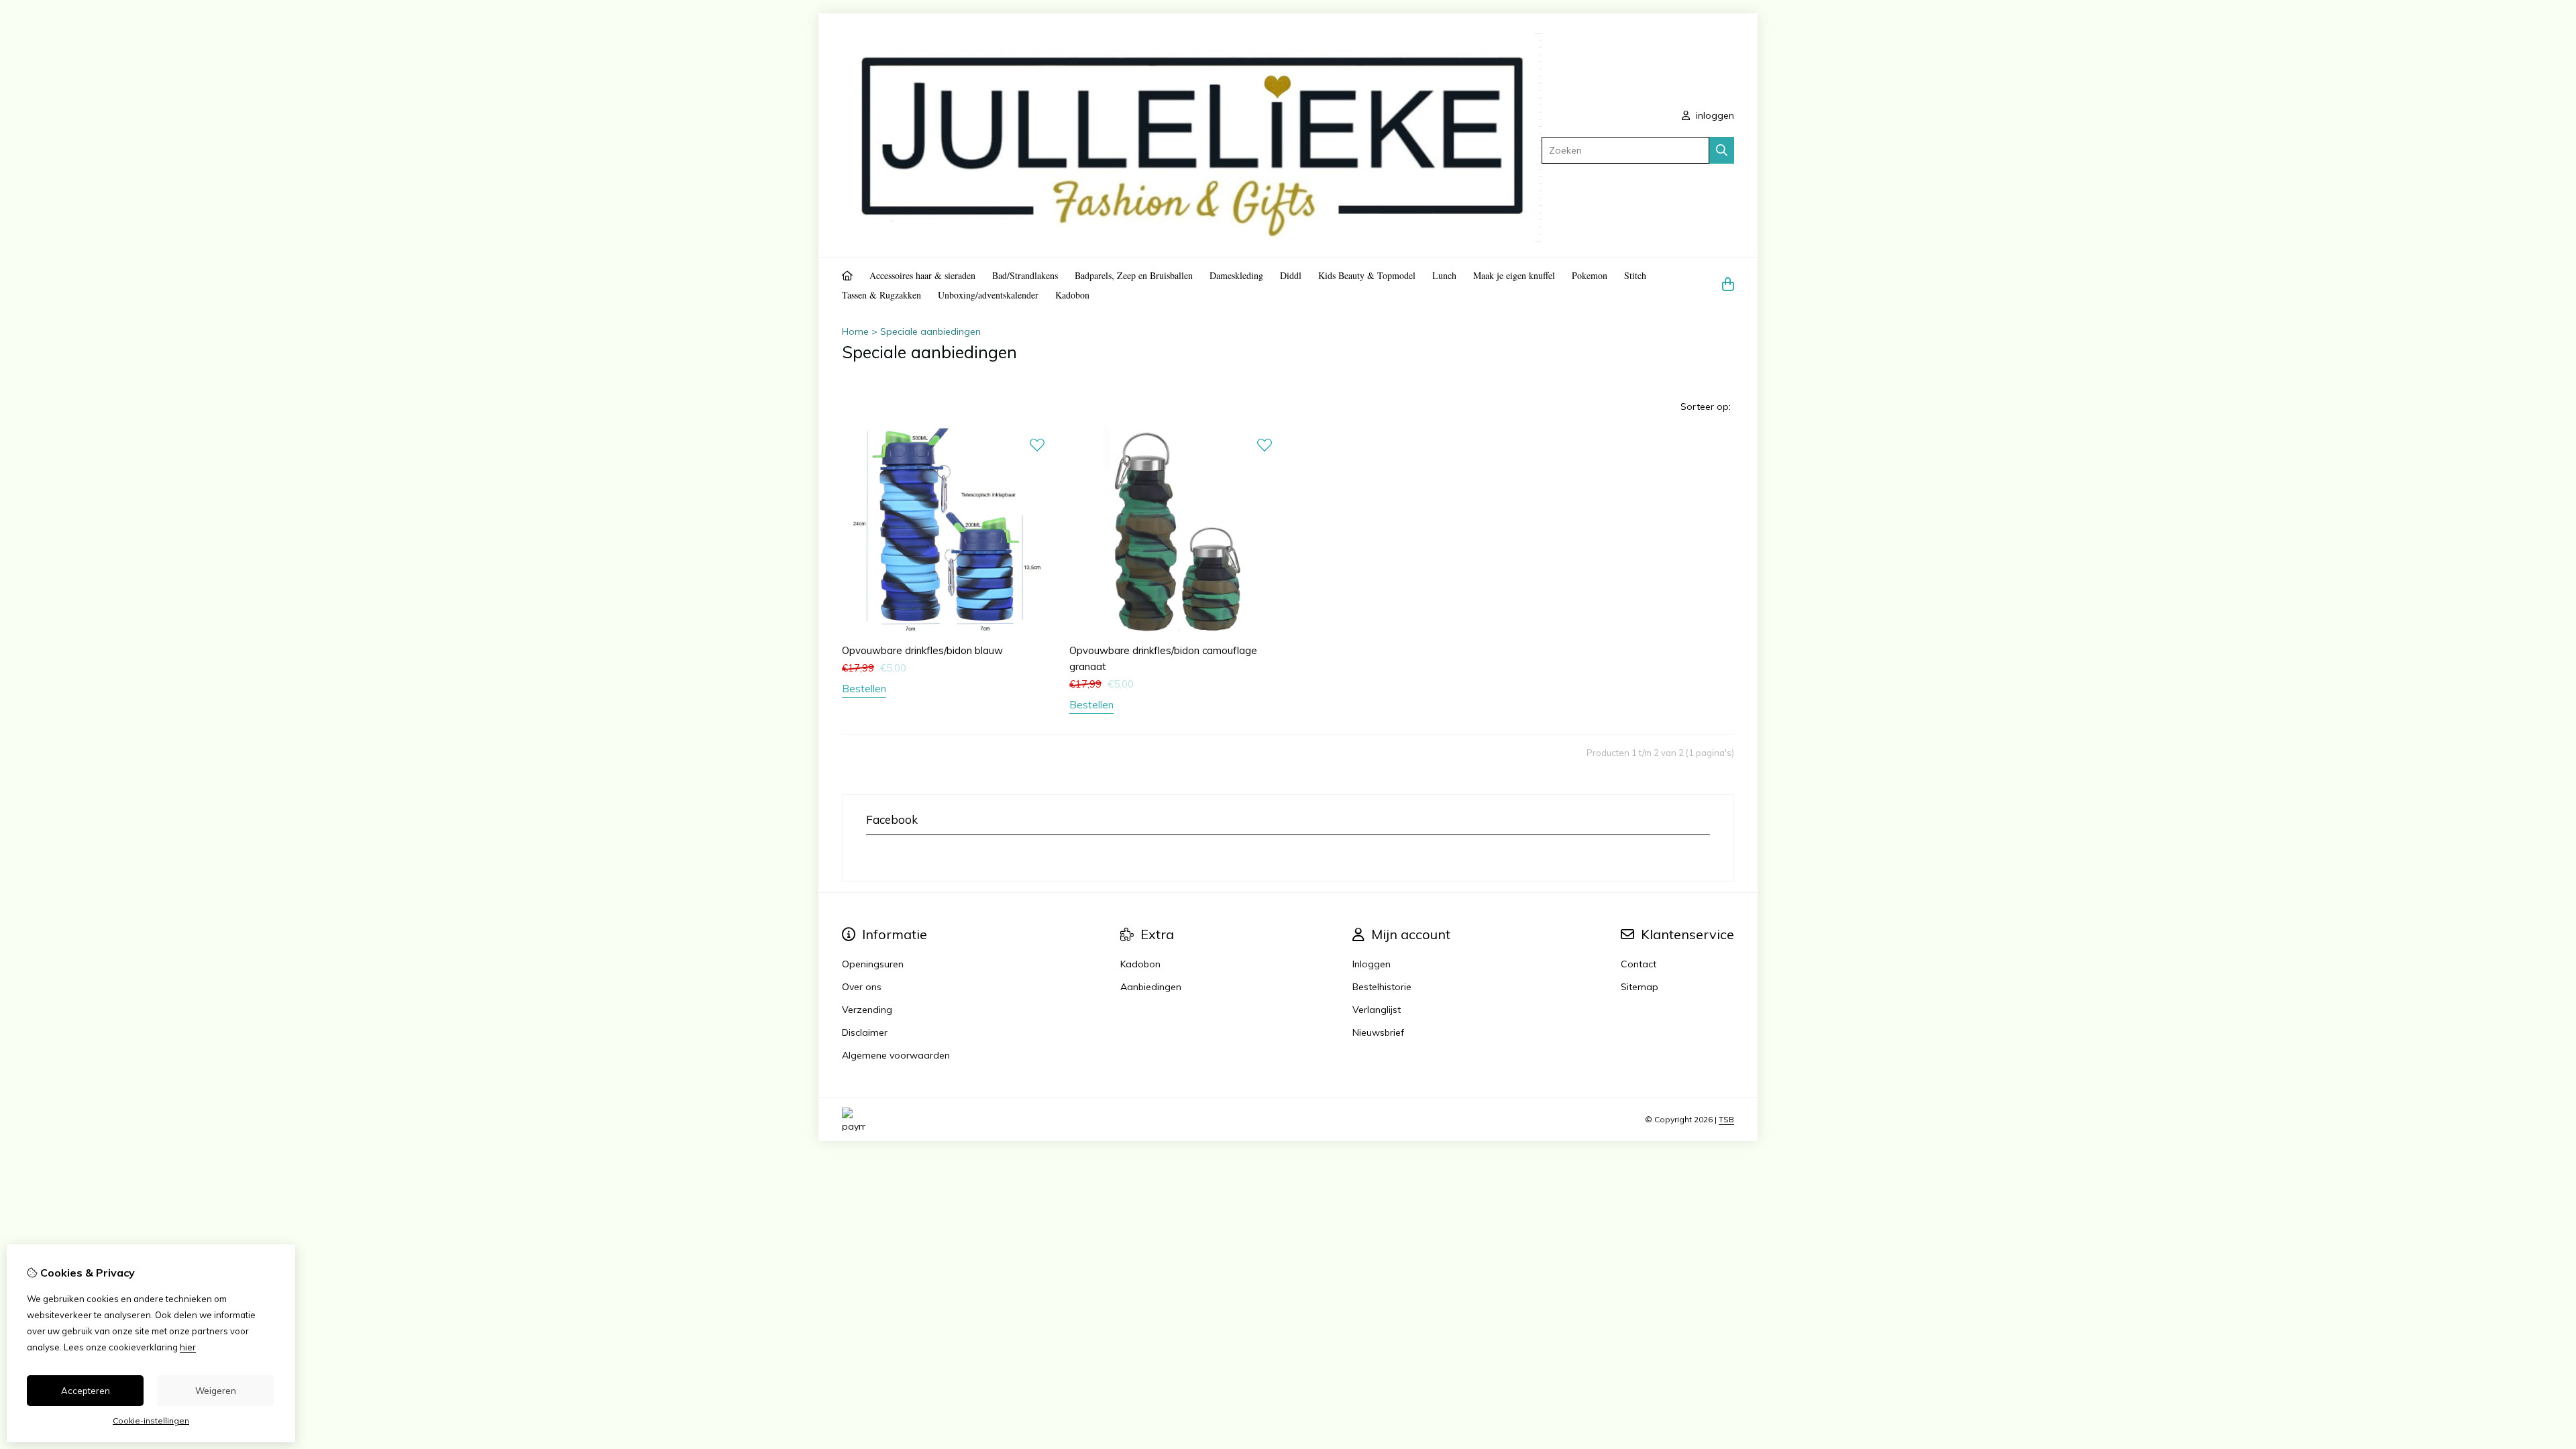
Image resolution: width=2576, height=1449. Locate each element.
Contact (1639, 964)
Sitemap (1640, 987)
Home (855, 331)
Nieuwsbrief (1378, 1032)
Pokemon (1590, 275)
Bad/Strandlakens (1025, 275)
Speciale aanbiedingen (930, 331)
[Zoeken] (1722, 150)
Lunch (1444, 275)
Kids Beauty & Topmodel (1367, 275)
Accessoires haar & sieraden (922, 275)
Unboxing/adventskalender (988, 295)
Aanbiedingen (1151, 987)
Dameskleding (1236, 275)
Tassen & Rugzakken (881, 295)
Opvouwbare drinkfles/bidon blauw (922, 650)
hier (188, 1347)
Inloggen (1372, 964)
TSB (1726, 1119)
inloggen (1714, 115)
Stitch (1635, 275)
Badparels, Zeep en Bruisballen (1134, 275)
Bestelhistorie (1382, 987)
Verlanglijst (1377, 1010)
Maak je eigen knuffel (1514, 275)
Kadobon (1072, 295)
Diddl (1291, 275)
